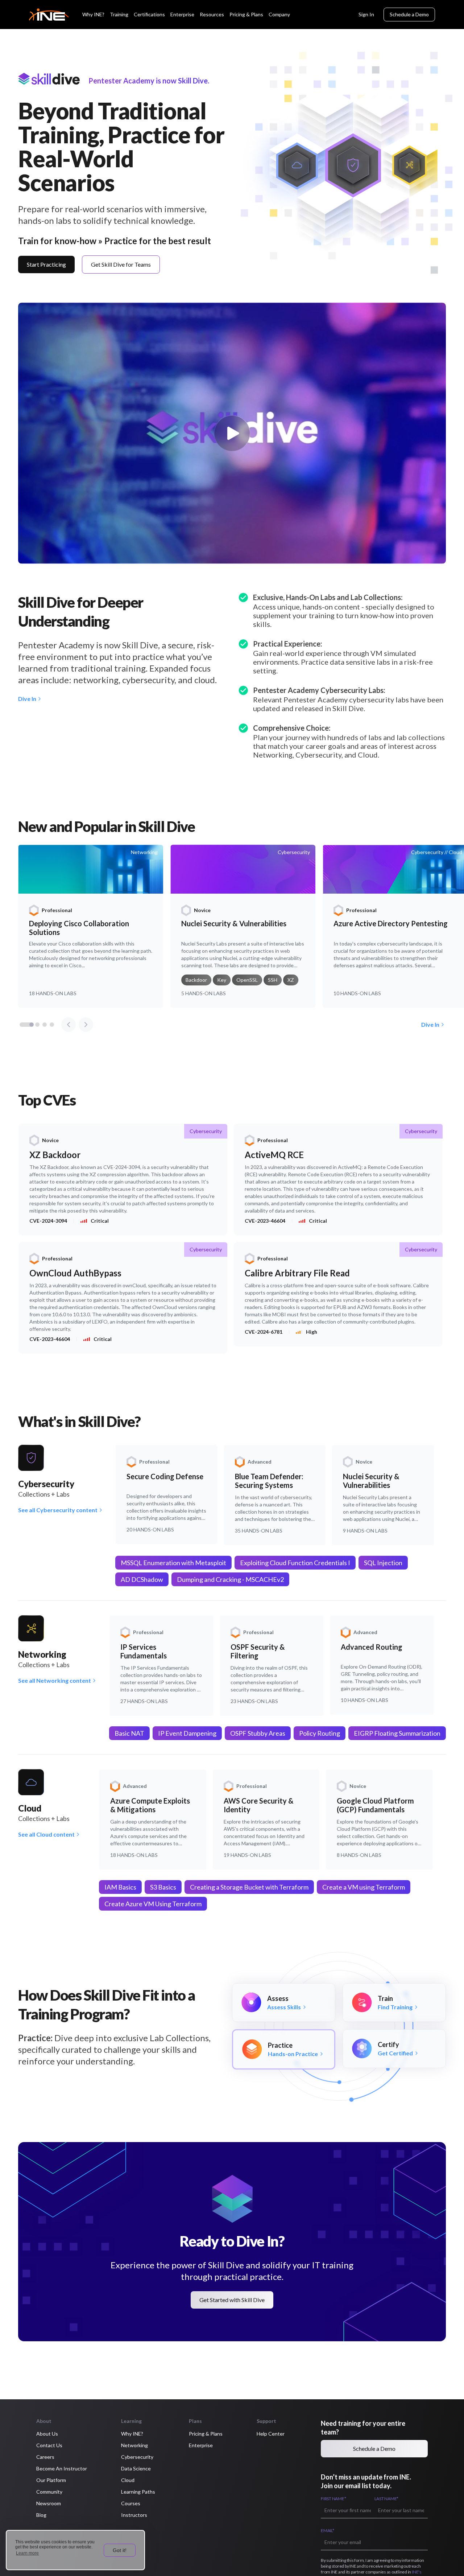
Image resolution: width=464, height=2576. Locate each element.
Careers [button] (45, 2457)
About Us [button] (47, 2434)
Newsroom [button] (49, 2503)
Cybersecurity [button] (137, 2457)
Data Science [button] (136, 2468)
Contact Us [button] (49, 2445)
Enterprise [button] (201, 2445)
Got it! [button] (120, 2550)
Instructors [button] (134, 2515)
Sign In (366, 14)
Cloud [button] (128, 2480)
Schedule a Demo (409, 14)
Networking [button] (134, 2445)
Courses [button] (131, 2503)
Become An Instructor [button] (62, 2468)
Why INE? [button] (132, 2434)
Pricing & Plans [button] (206, 2434)
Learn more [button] (27, 2553)
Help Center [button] (271, 2434)
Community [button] (49, 2492)
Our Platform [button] (51, 2480)
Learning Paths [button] (138, 2492)
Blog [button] (41, 2515)
